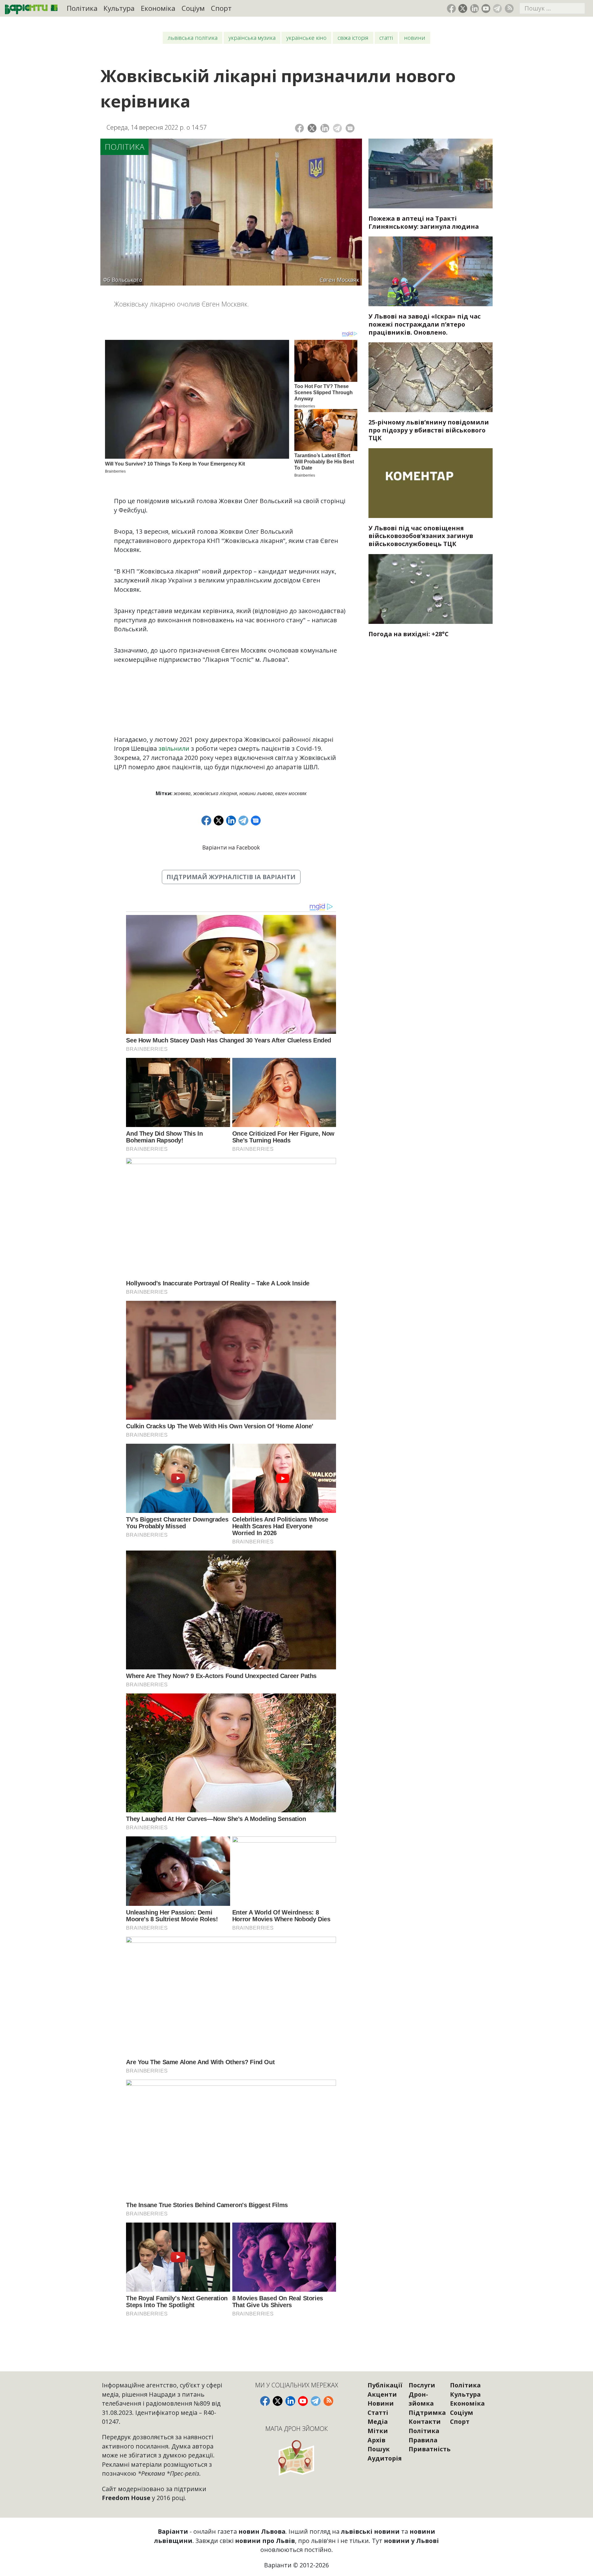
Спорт (221, 8)
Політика (82, 8)
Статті (386, 38)
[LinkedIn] (325, 128)
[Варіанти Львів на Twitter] (463, 8)
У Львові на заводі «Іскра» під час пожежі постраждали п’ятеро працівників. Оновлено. (425, 324)
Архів (376, 2440)
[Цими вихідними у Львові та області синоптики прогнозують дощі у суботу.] (431, 589)
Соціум (193, 8)
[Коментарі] (350, 128)
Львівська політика (193, 38)
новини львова (256, 793)
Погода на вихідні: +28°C (408, 634)
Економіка (158, 8)
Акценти (382, 2394)
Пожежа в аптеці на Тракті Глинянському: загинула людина (424, 222)
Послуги (422, 2385)
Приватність (430, 2449)
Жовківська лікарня (215, 793)
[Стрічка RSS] (509, 8)
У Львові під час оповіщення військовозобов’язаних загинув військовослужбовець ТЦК (421, 536)
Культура (119, 8)
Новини (415, 38)
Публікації (385, 2385)
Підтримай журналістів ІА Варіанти (231, 877)
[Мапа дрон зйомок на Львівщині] (297, 2458)
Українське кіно (306, 38)
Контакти (425, 2422)
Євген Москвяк (291, 793)
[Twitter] (312, 128)
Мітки (378, 2431)
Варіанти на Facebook (231, 848)
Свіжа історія (353, 38)
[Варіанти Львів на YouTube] (486, 8)
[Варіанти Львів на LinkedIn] (475, 8)
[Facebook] (299, 128)
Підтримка (427, 2413)
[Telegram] (337, 128)
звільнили (174, 748)
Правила (423, 2440)
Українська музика (252, 38)
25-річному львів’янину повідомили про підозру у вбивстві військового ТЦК (429, 430)
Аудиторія (385, 2458)
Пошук (379, 2449)
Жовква (182, 793)
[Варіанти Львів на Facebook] (451, 8)
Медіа (378, 2422)
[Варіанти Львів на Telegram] (497, 8)
